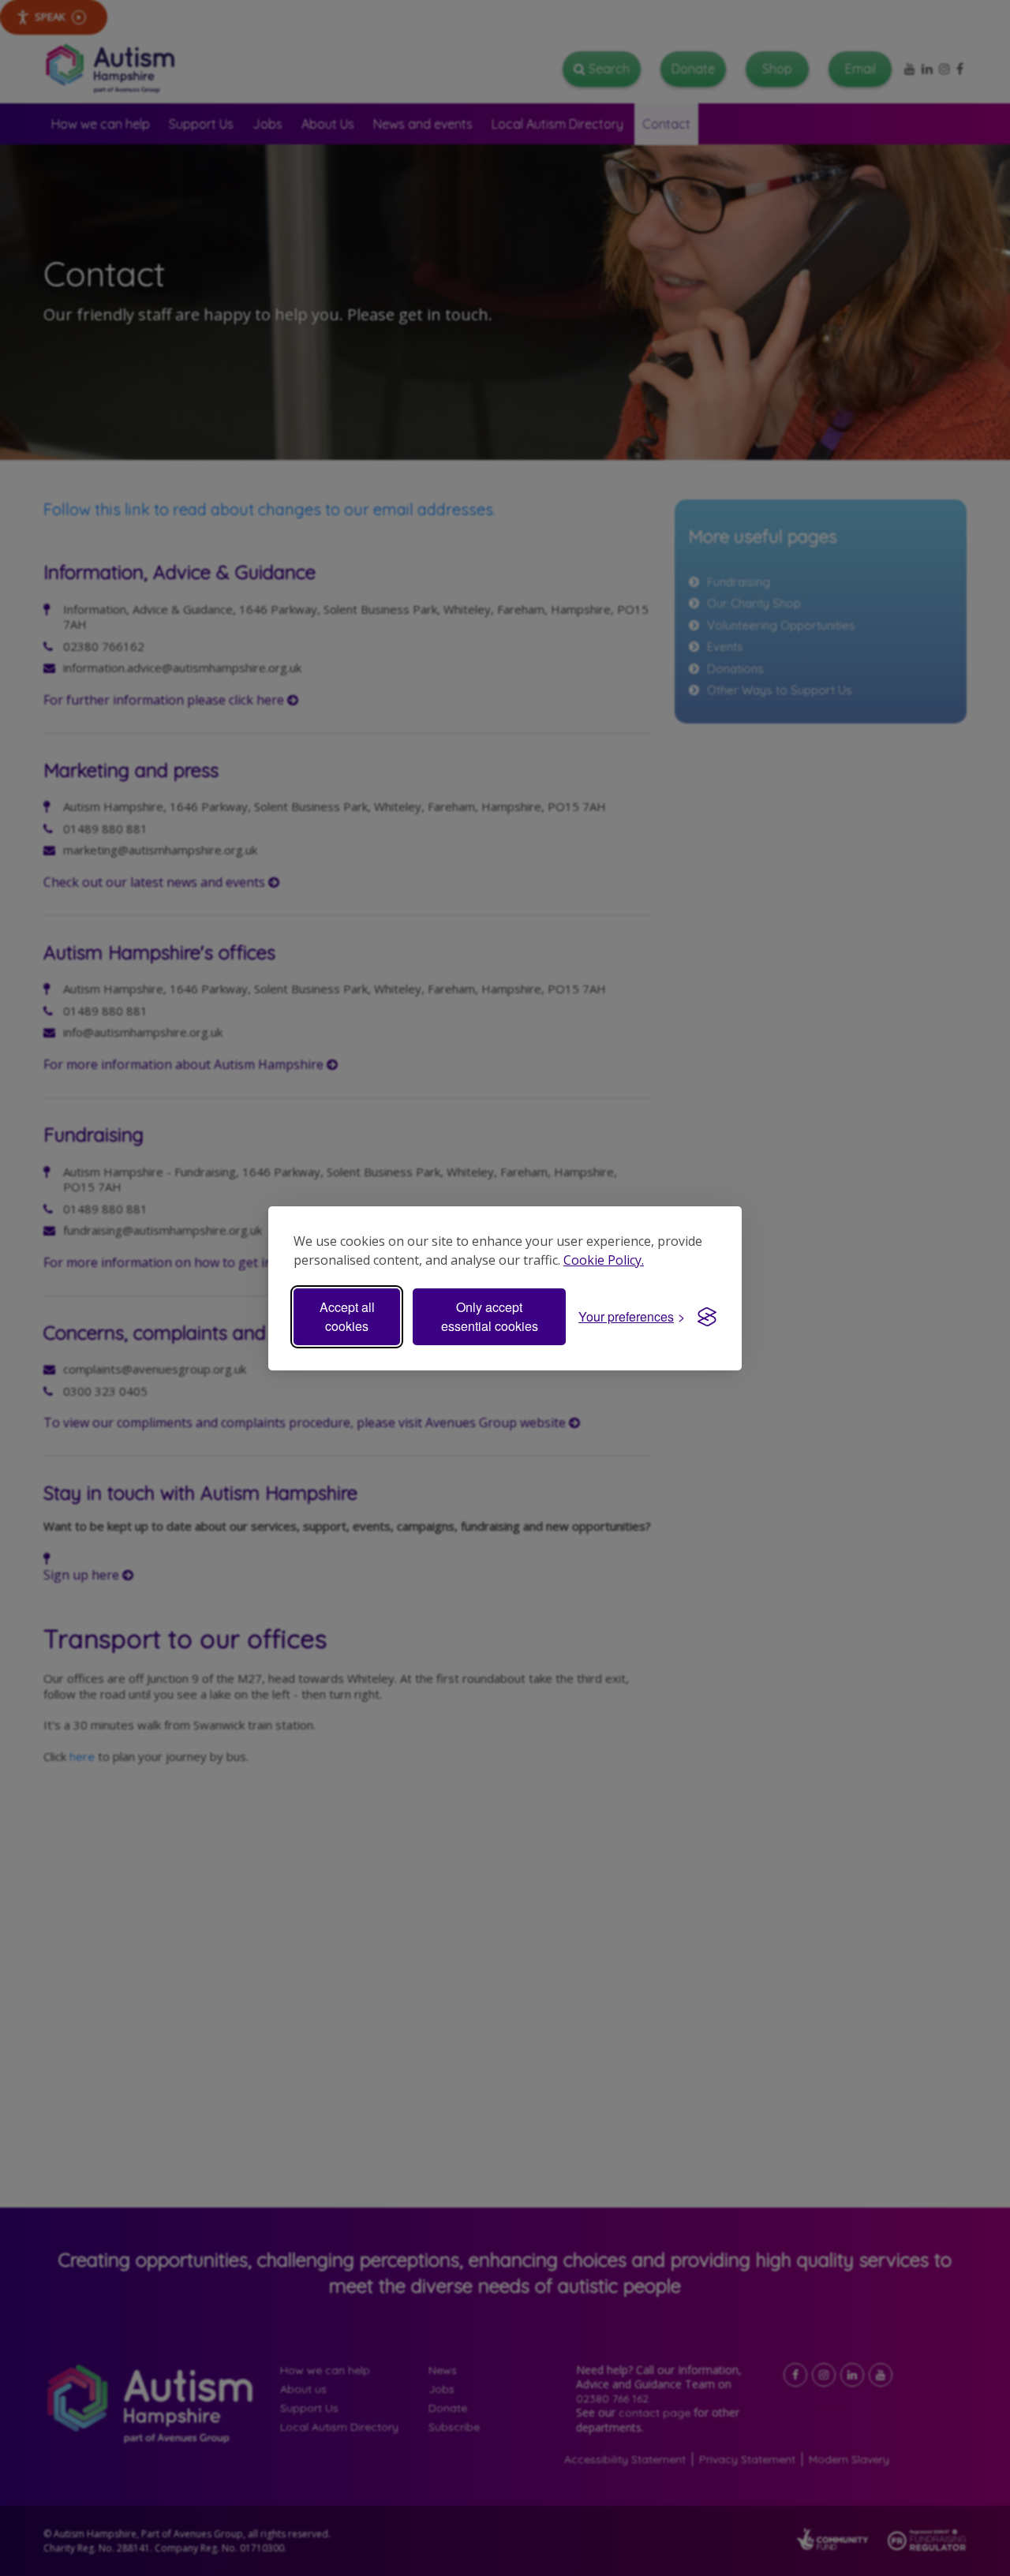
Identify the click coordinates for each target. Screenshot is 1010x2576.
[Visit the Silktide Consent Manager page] (707, 1317)
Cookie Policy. (604, 1260)
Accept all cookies (347, 1316)
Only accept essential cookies (490, 1316)
